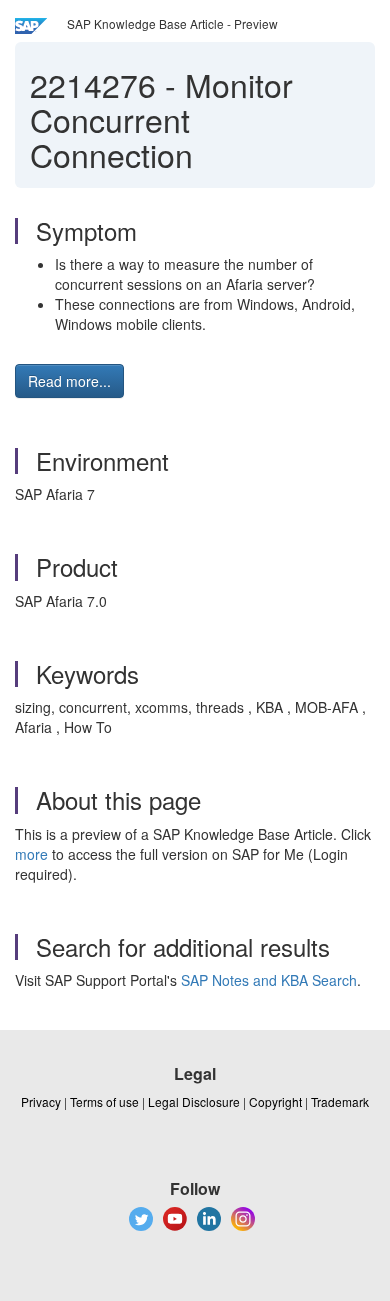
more (31, 854)
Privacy (41, 1101)
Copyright (275, 1101)
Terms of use (104, 1101)
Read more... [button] (69, 381)
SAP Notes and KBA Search (269, 980)
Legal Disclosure (194, 1101)
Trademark (340, 1101)
